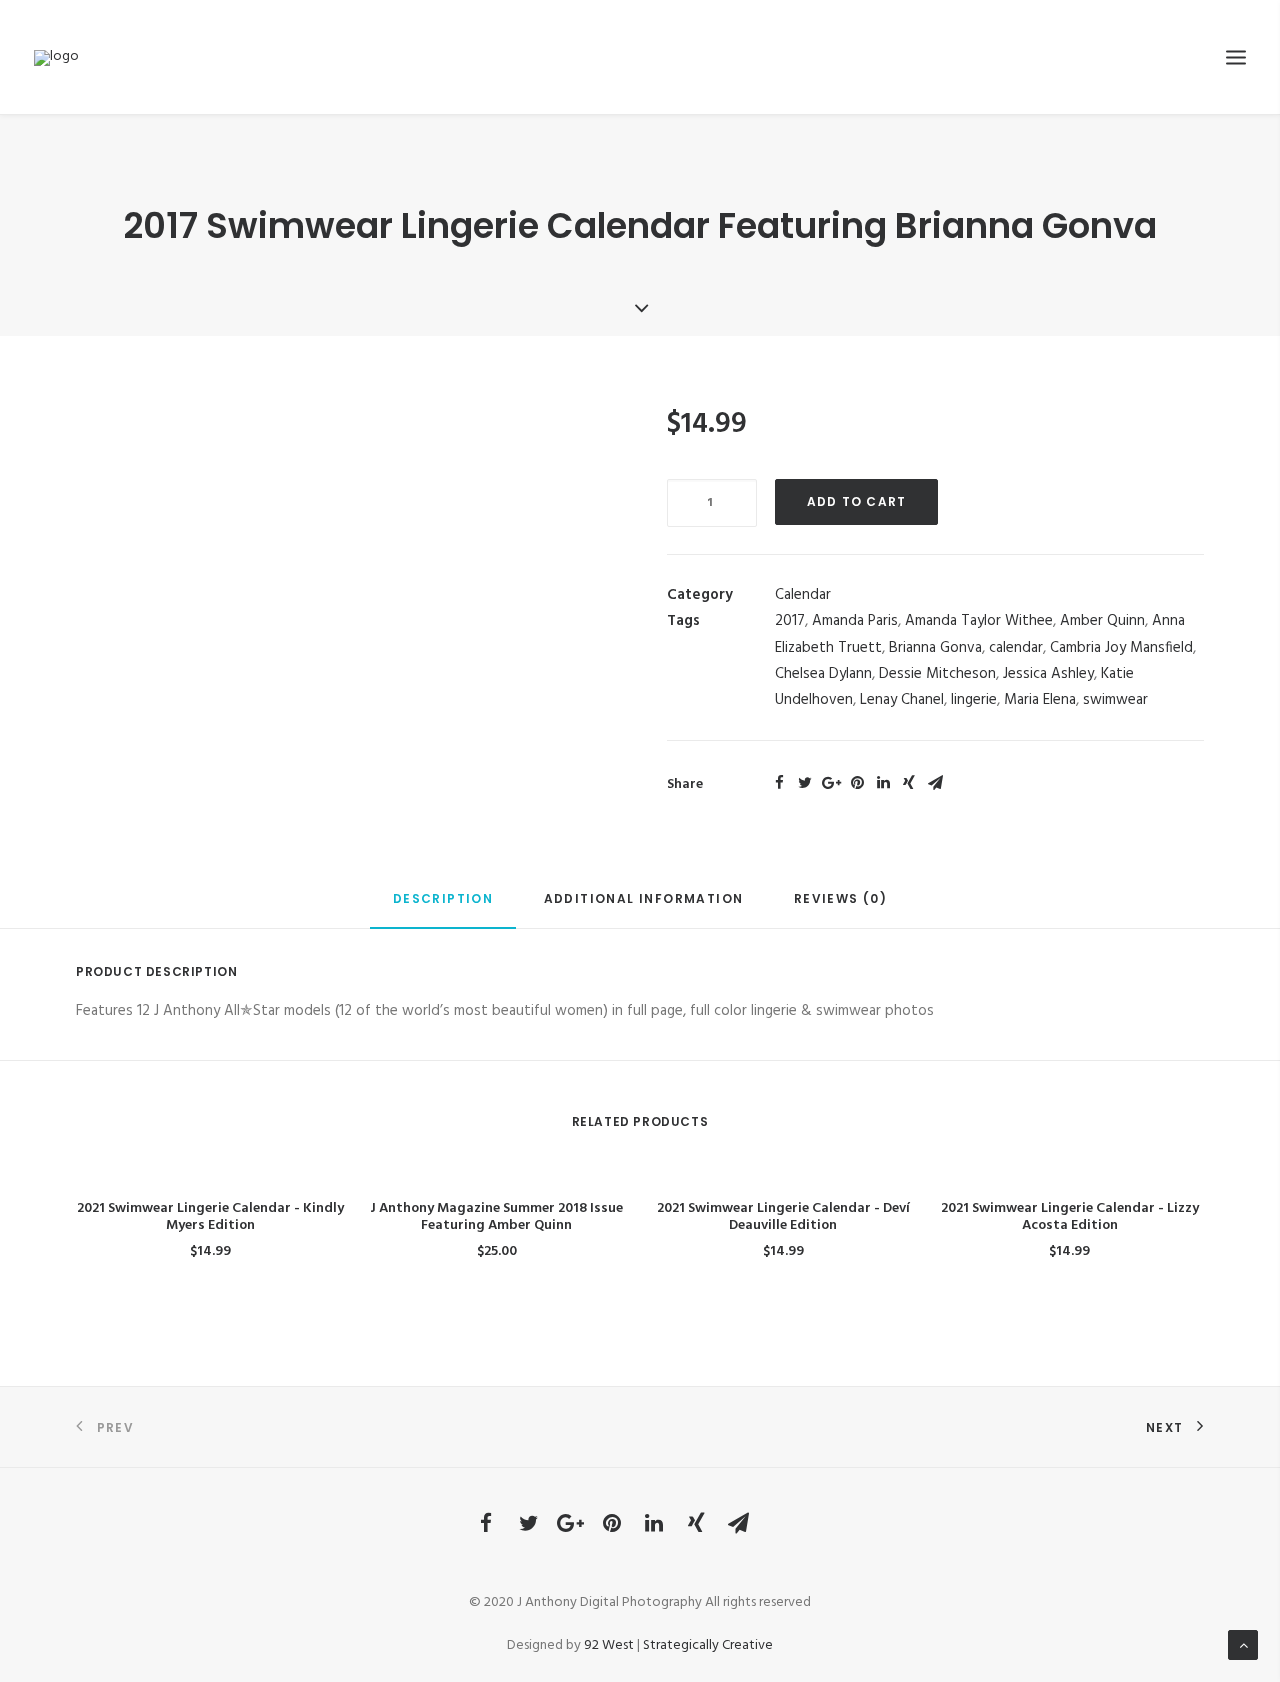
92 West (609, 1645)
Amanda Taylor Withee (979, 621)
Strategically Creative (708, 1645)
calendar (1016, 648)
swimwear (1115, 700)
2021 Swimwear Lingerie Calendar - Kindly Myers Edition (210, 1217)
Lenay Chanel (902, 700)
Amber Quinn (1102, 621)
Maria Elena (1040, 700)
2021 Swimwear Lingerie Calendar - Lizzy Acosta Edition (1070, 1217)
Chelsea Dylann (823, 674)
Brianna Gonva (935, 648)
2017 (790, 621)
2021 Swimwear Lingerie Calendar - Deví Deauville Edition (783, 1217)
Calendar (803, 595)
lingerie (974, 700)
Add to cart (856, 501)
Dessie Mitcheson (937, 674)
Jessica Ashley (1048, 674)
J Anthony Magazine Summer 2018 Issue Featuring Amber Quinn (496, 1217)
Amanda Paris (855, 621)
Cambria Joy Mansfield (1121, 648)
